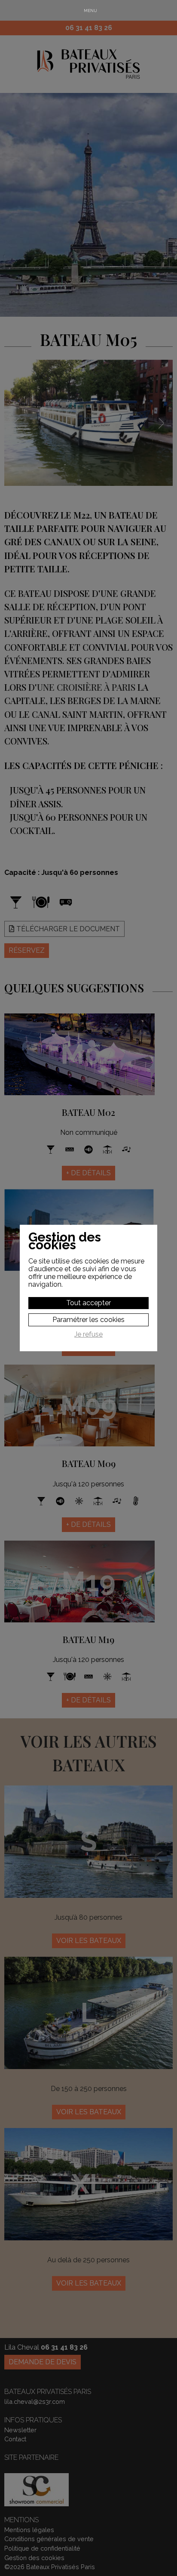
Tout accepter (88, 1303)
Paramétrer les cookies (88, 1320)
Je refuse (88, 1334)
